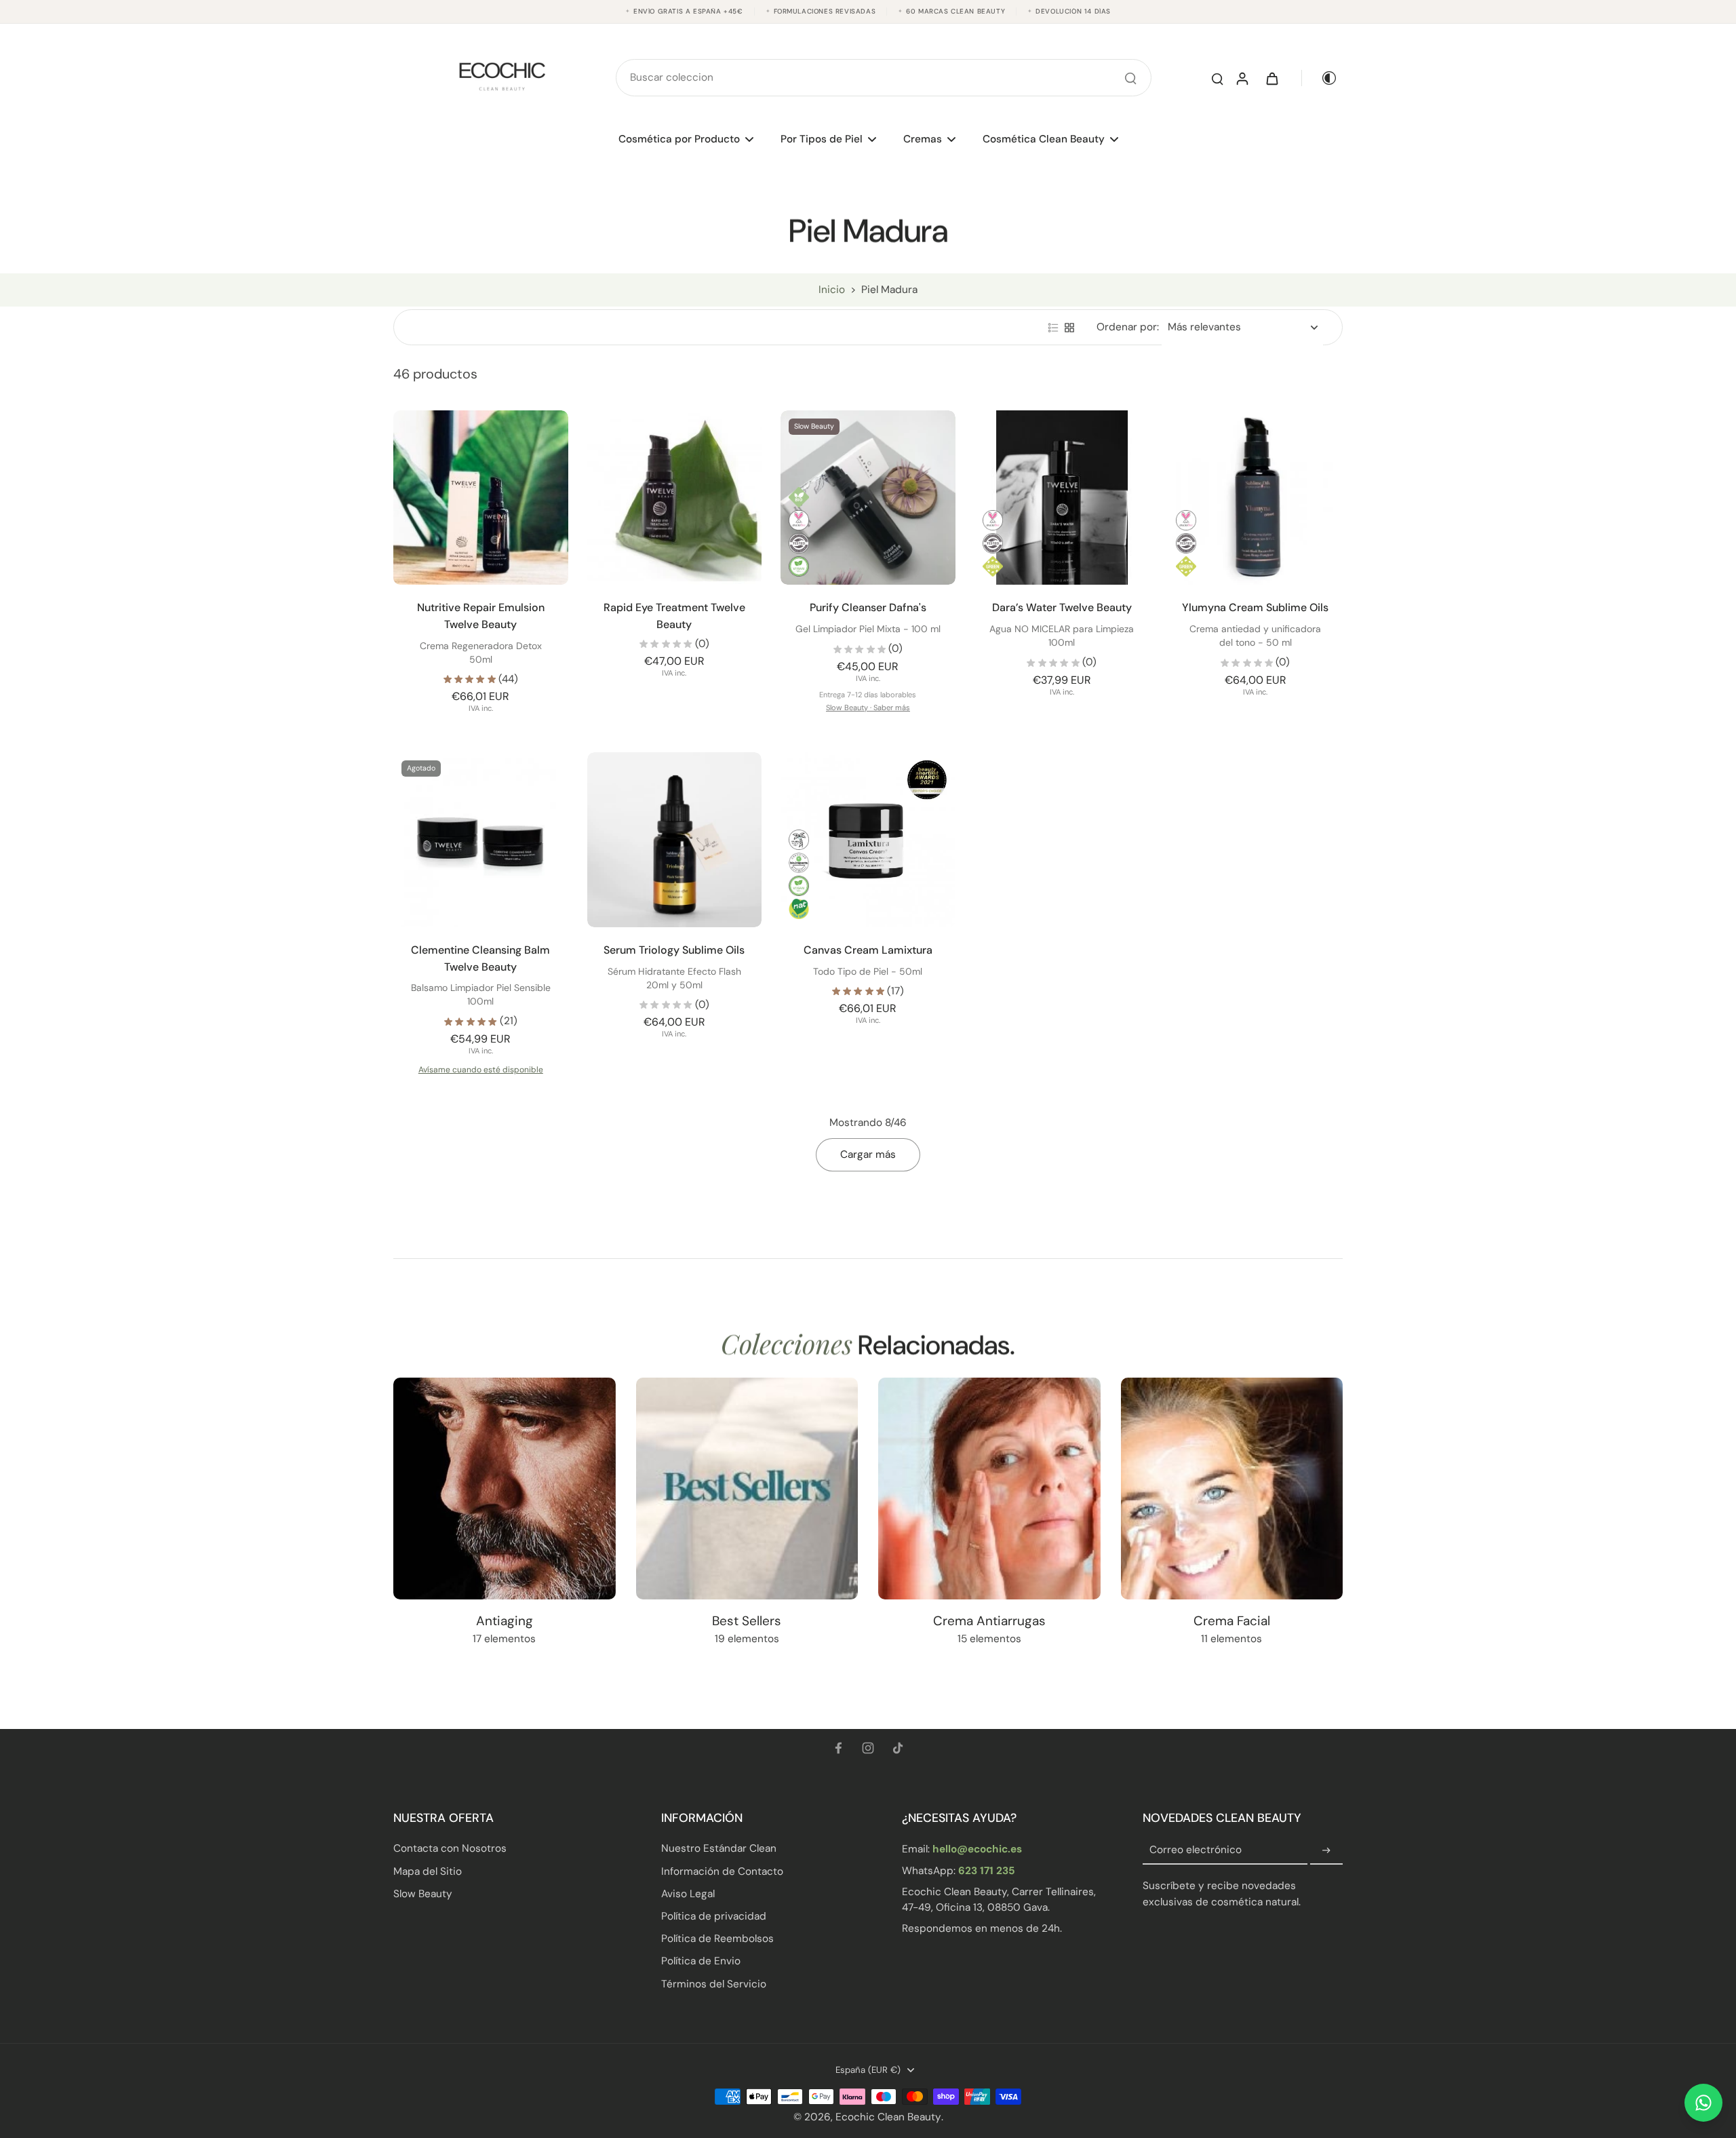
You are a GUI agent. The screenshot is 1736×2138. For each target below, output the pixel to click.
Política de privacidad (714, 1916)
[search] (1217, 78)
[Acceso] (1242, 78)
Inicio (832, 290)
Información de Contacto (722, 1871)
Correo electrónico (1196, 1850)
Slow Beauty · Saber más (868, 707)
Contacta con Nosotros (450, 1848)
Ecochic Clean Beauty (888, 2117)
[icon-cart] (1271, 78)
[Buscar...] (1130, 78)
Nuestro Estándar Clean (719, 1848)
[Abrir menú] (747, 139)
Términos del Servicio (714, 1984)
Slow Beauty (423, 1894)
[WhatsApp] (1703, 2103)
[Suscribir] (1326, 1850)
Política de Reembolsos (717, 1939)
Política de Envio (701, 1961)
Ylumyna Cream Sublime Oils (1255, 607)
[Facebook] (838, 1748)
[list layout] (1053, 328)
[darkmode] (1320, 78)
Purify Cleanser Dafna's (868, 607)
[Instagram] (868, 1748)
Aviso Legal (688, 1894)
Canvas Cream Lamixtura (868, 950)
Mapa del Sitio (428, 1871)
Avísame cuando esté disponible (481, 1070)
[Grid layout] (1069, 328)
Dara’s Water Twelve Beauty (1062, 607)
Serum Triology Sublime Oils (674, 950)
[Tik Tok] (898, 1748)
